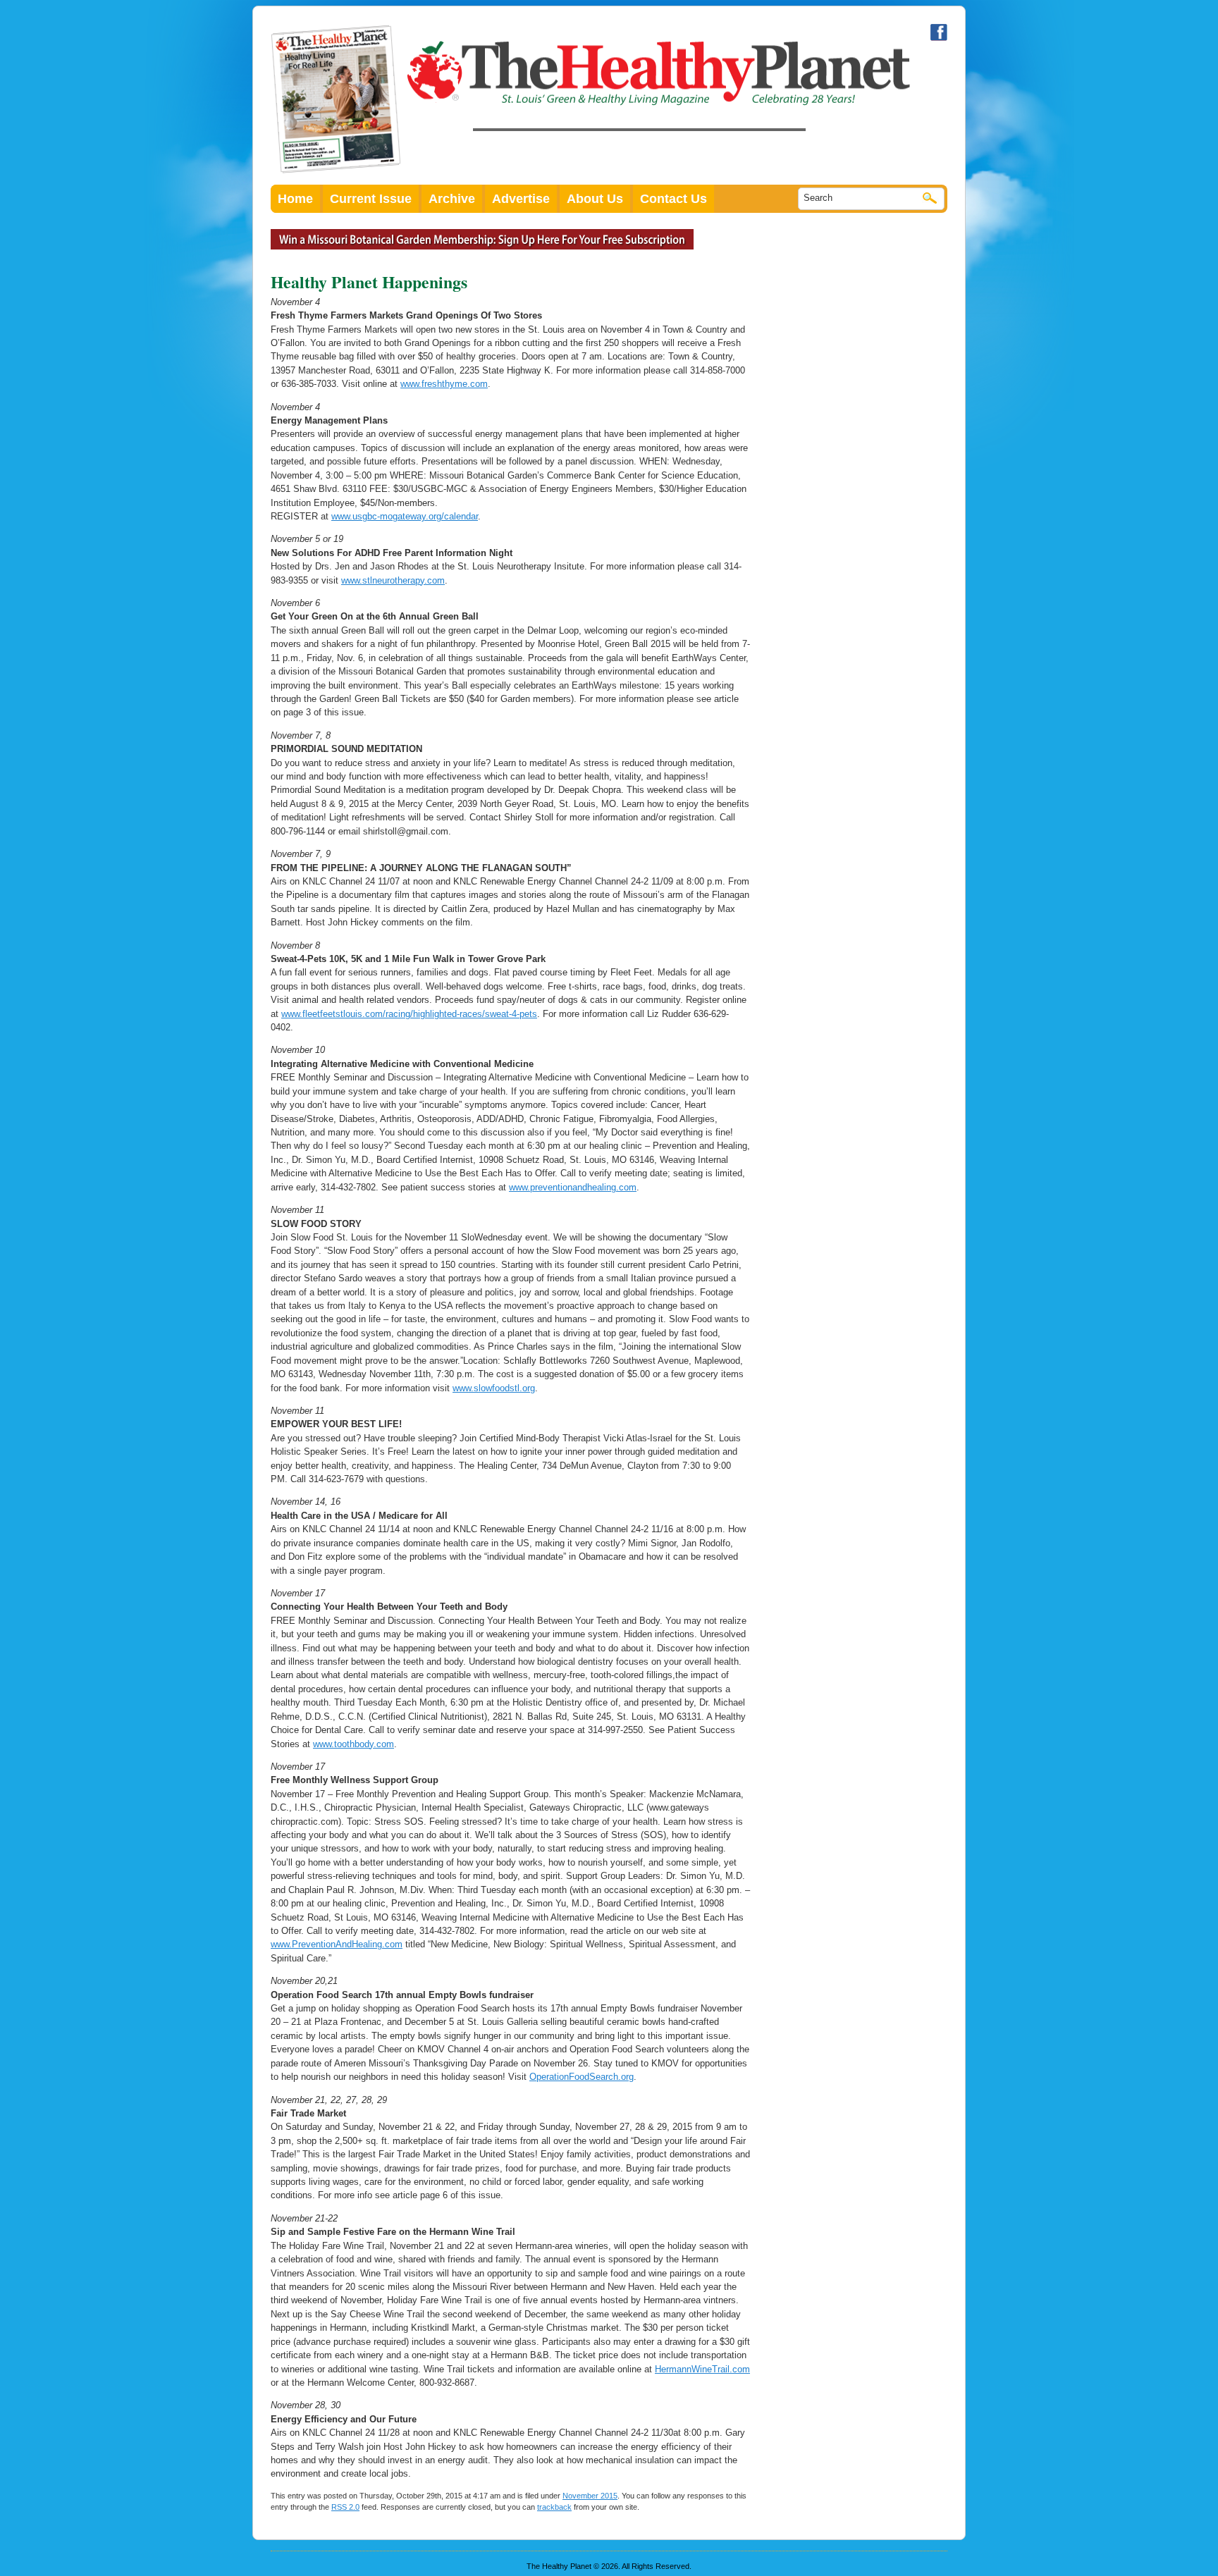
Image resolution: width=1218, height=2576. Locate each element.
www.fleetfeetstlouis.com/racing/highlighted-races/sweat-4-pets (409, 1014)
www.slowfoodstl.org (494, 1388)
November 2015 (590, 2496)
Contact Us (673, 199)
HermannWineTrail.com (702, 2369)
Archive (452, 199)
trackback (554, 2507)
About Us (595, 199)
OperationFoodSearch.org (582, 2077)
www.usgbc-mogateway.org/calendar (405, 516)
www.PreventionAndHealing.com (337, 1944)
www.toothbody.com (353, 1744)
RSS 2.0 (345, 2507)
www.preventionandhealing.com (573, 1187)
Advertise (521, 199)
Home (295, 199)
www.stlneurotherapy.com (393, 580)
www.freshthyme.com (444, 384)
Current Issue (371, 199)
